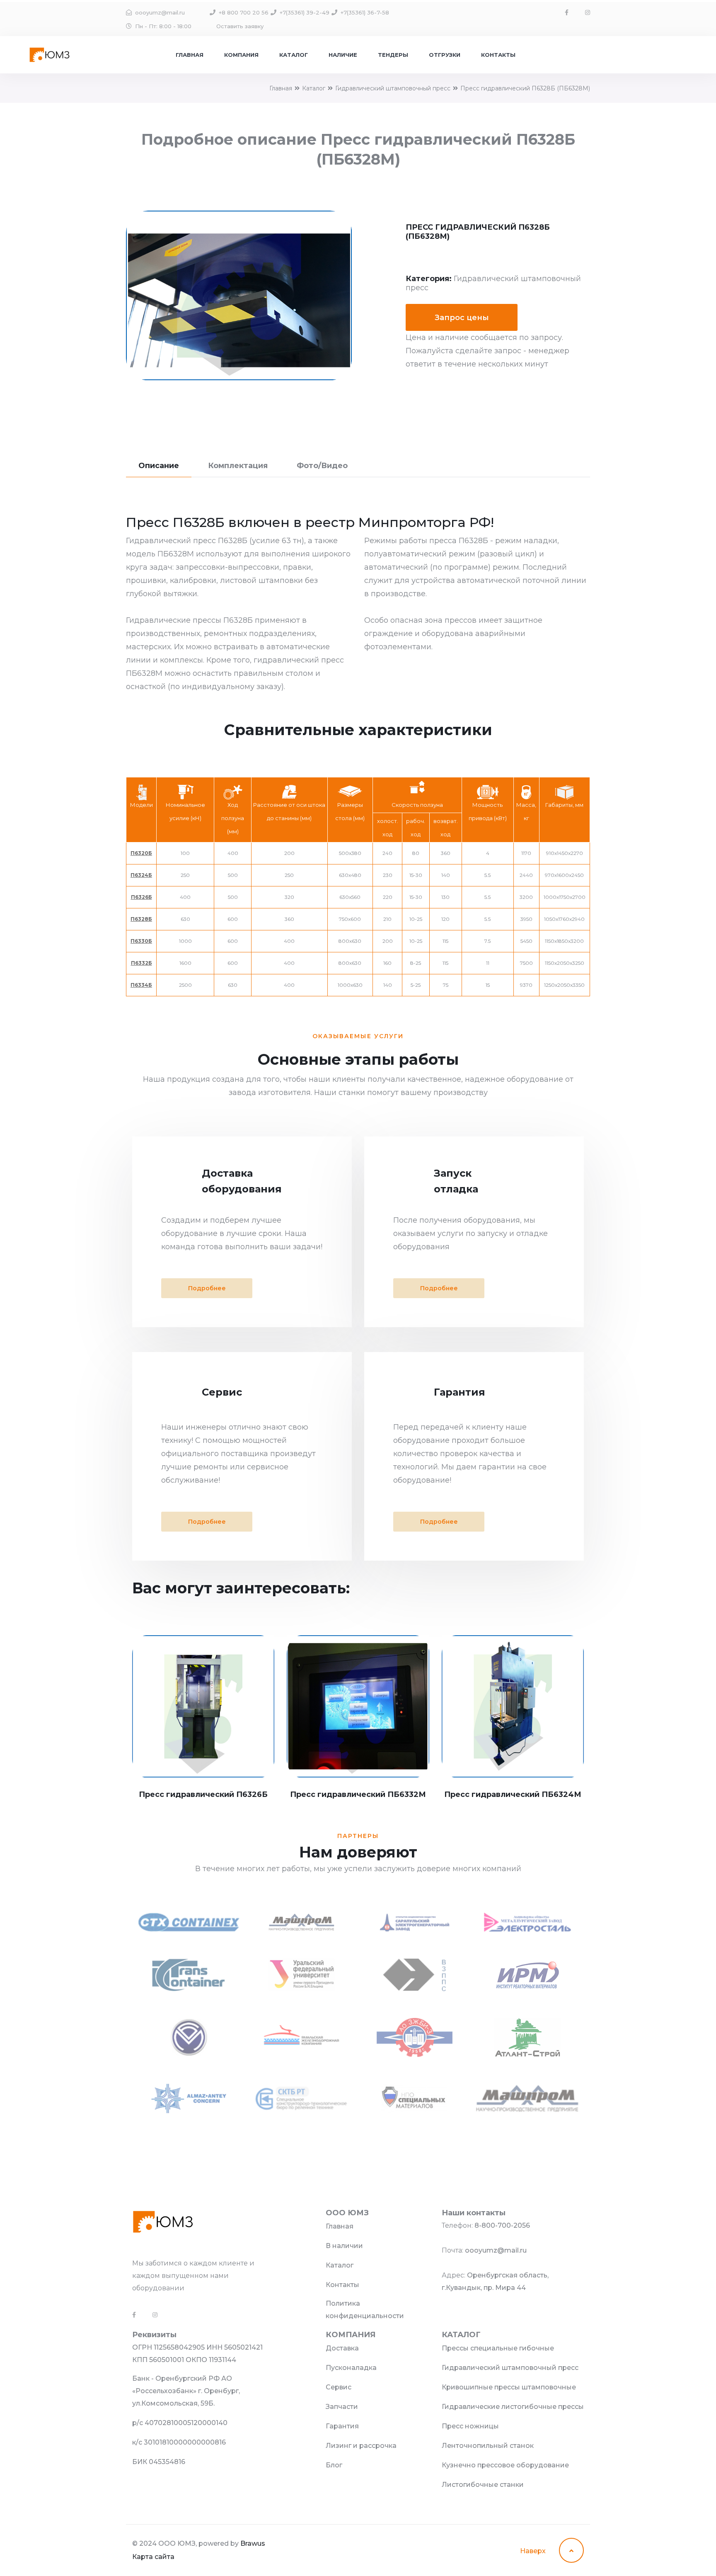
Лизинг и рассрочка (361, 2446)
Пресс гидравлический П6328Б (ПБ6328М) (525, 88)
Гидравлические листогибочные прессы (513, 2407)
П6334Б (141, 985)
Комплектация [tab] (238, 466)
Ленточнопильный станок (488, 2446)
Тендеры (393, 55)
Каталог (294, 55)
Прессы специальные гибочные (498, 2348)
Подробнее (207, 1288)
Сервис (339, 2387)
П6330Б (141, 941)
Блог (334, 2465)
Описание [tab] (159, 466)
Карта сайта (153, 2557)
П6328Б (141, 919)
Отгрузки (445, 55)
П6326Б (142, 897)
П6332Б (142, 963)
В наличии (344, 2246)
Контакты (498, 55)
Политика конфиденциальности (365, 2310)
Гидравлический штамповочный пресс (393, 88)
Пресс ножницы (470, 2426)
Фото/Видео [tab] (322, 466)
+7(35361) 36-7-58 (365, 12)
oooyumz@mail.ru (160, 12)
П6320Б (141, 853)
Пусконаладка (351, 2368)
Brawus (253, 2543)
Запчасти (342, 2407)
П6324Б (141, 875)
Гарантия (342, 2426)
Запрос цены (462, 318)
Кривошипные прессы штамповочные (509, 2387)
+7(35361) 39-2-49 (305, 12)
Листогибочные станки (483, 2485)
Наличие (343, 55)
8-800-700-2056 (502, 2225)
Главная (190, 55)
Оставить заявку (240, 26)
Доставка (342, 2348)
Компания (241, 55)
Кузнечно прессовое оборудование (505, 2465)
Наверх (534, 2551)
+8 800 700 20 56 (244, 12)
